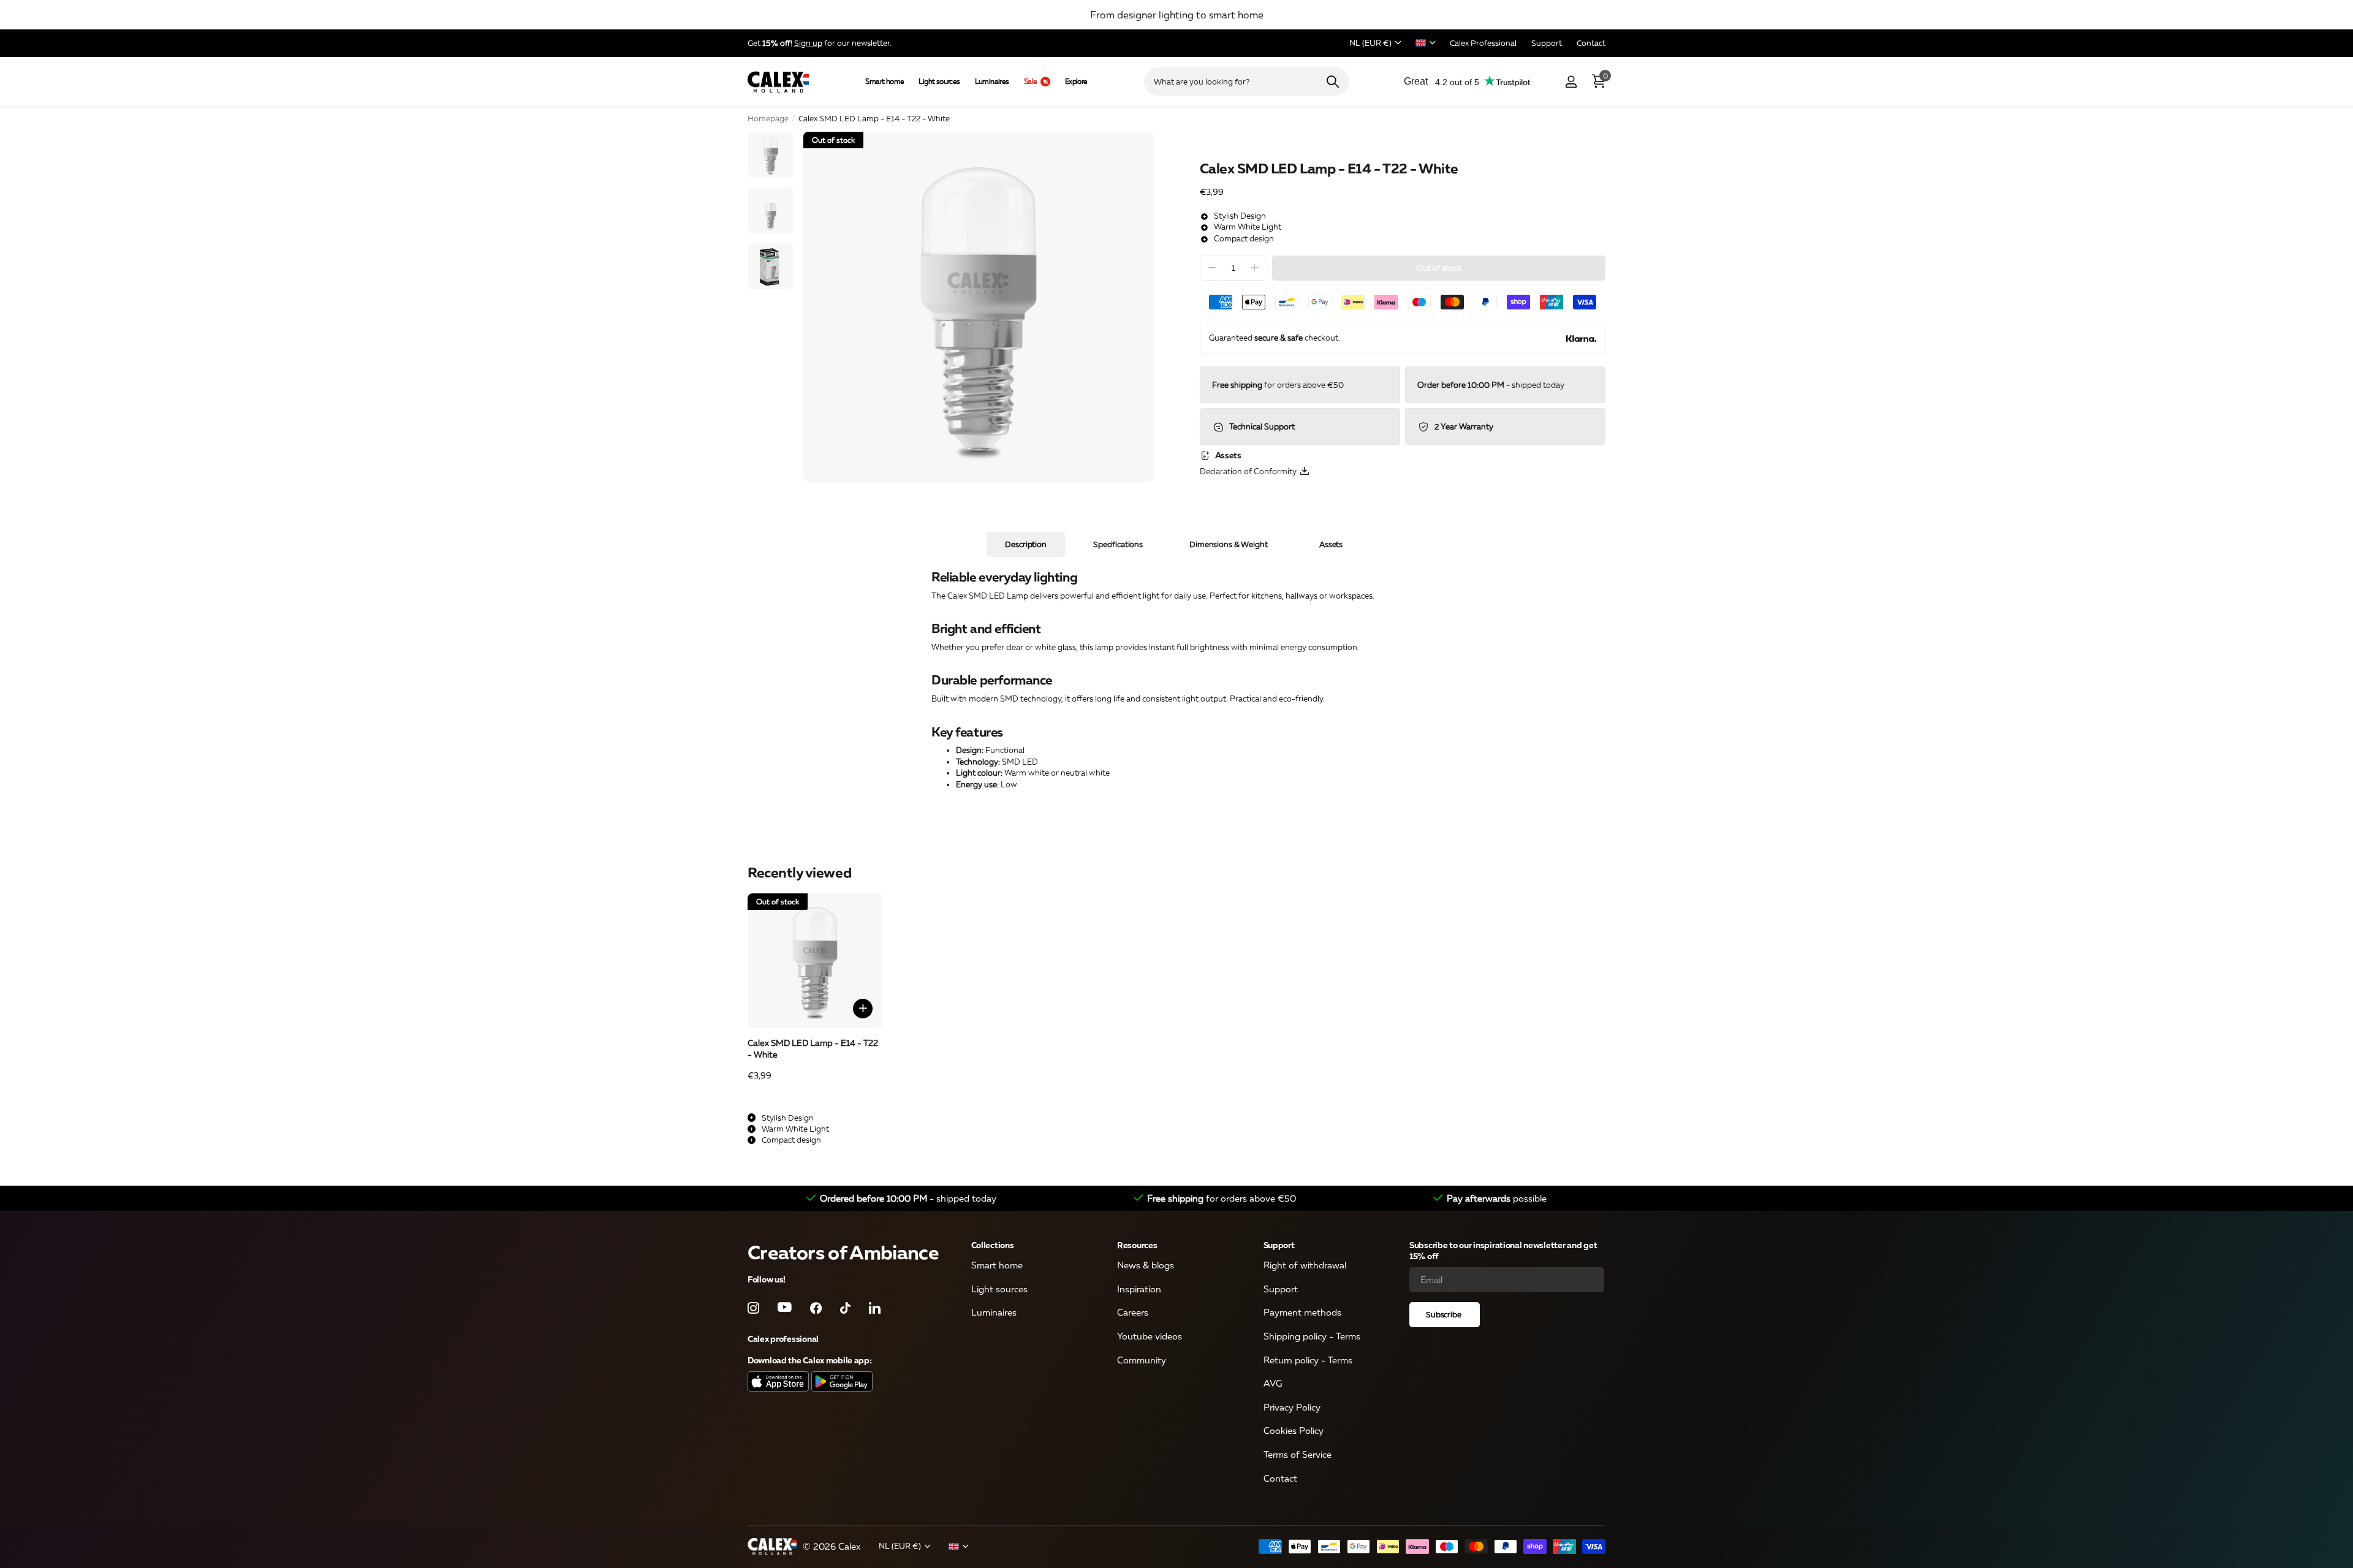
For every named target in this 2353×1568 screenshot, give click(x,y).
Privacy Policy (1292, 1407)
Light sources (939, 81)
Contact (1280, 1478)
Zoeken (1332, 81)
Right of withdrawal (1305, 1265)
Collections (993, 1245)
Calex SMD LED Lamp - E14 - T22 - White (813, 1048)
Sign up (808, 43)
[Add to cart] (863, 1009)
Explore (1076, 81)
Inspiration (1139, 1289)
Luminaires (992, 81)
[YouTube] (785, 1308)
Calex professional (783, 1339)
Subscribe (1445, 1314)
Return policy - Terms (1308, 1360)
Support (1279, 1245)
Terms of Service (1298, 1454)
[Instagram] (753, 1308)
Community (1142, 1360)
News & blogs (1146, 1265)
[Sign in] (1571, 82)
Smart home (885, 81)
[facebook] (816, 1308)
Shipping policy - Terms (1312, 1336)
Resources (1137, 1245)
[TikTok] (845, 1308)
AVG (1273, 1383)
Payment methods (1302, 1312)
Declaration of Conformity (1250, 472)
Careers (1133, 1312)
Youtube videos (1150, 1336)
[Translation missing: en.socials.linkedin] (875, 1308)
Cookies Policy (1294, 1431)
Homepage (768, 118)
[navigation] (771, 155)
